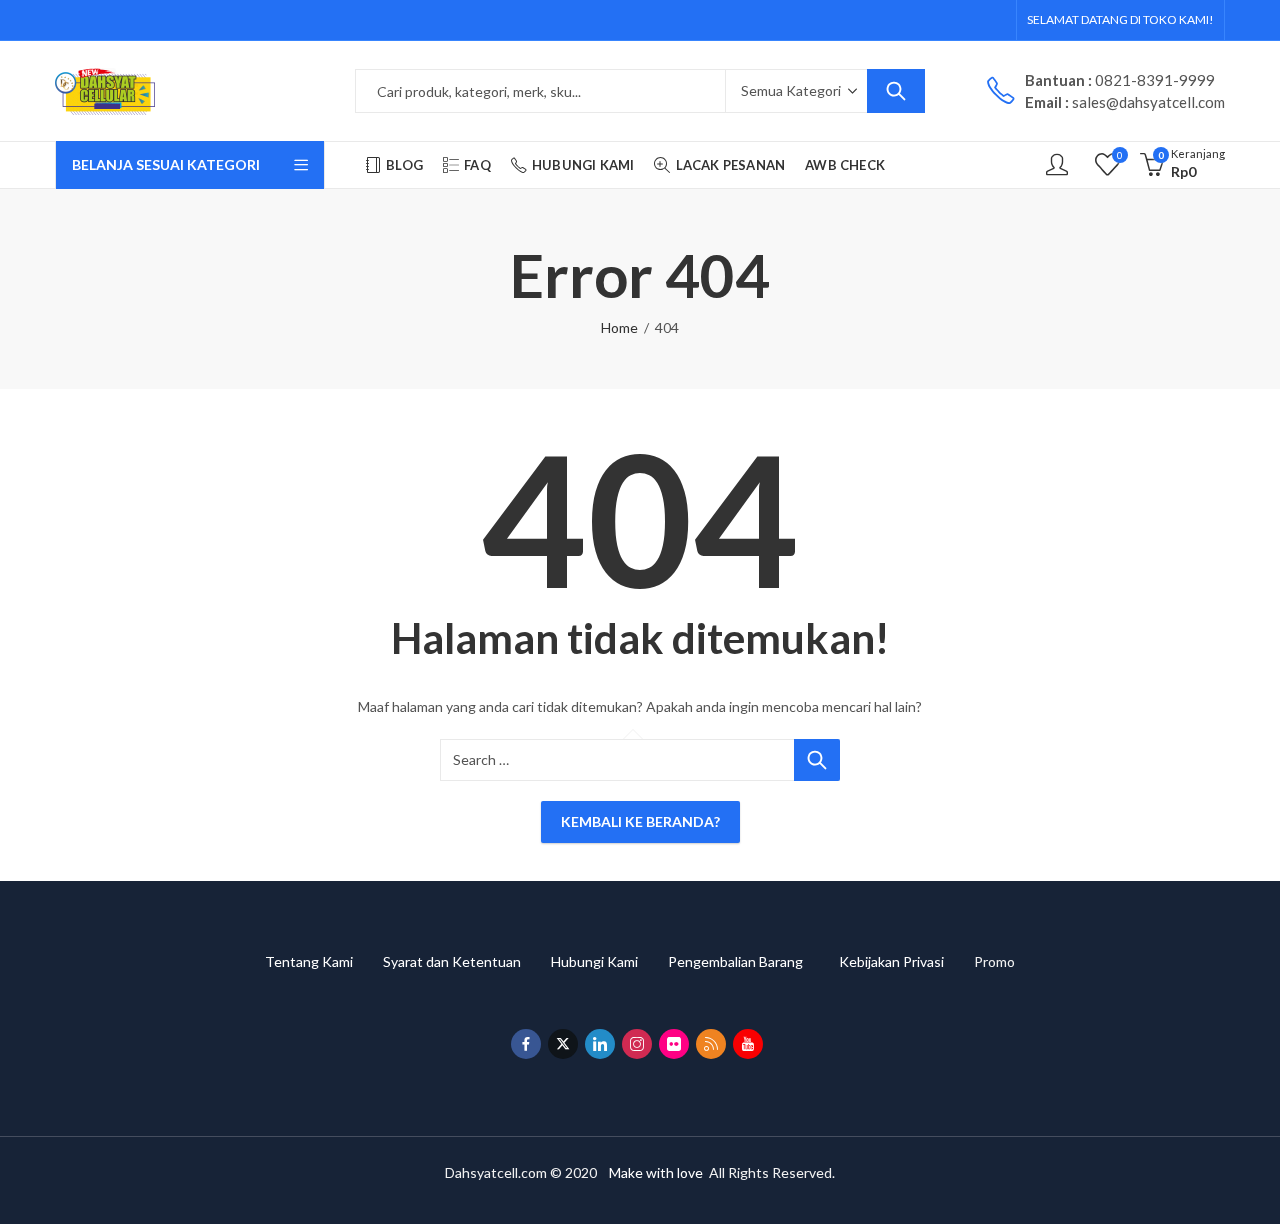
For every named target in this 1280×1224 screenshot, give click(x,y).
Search (896, 91)
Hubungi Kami (609, 961)
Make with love (656, 1172)
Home (619, 327)
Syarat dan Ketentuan (467, 961)
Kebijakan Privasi (906, 961)
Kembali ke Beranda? (640, 821)
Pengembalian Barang (753, 961)
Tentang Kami (324, 961)
